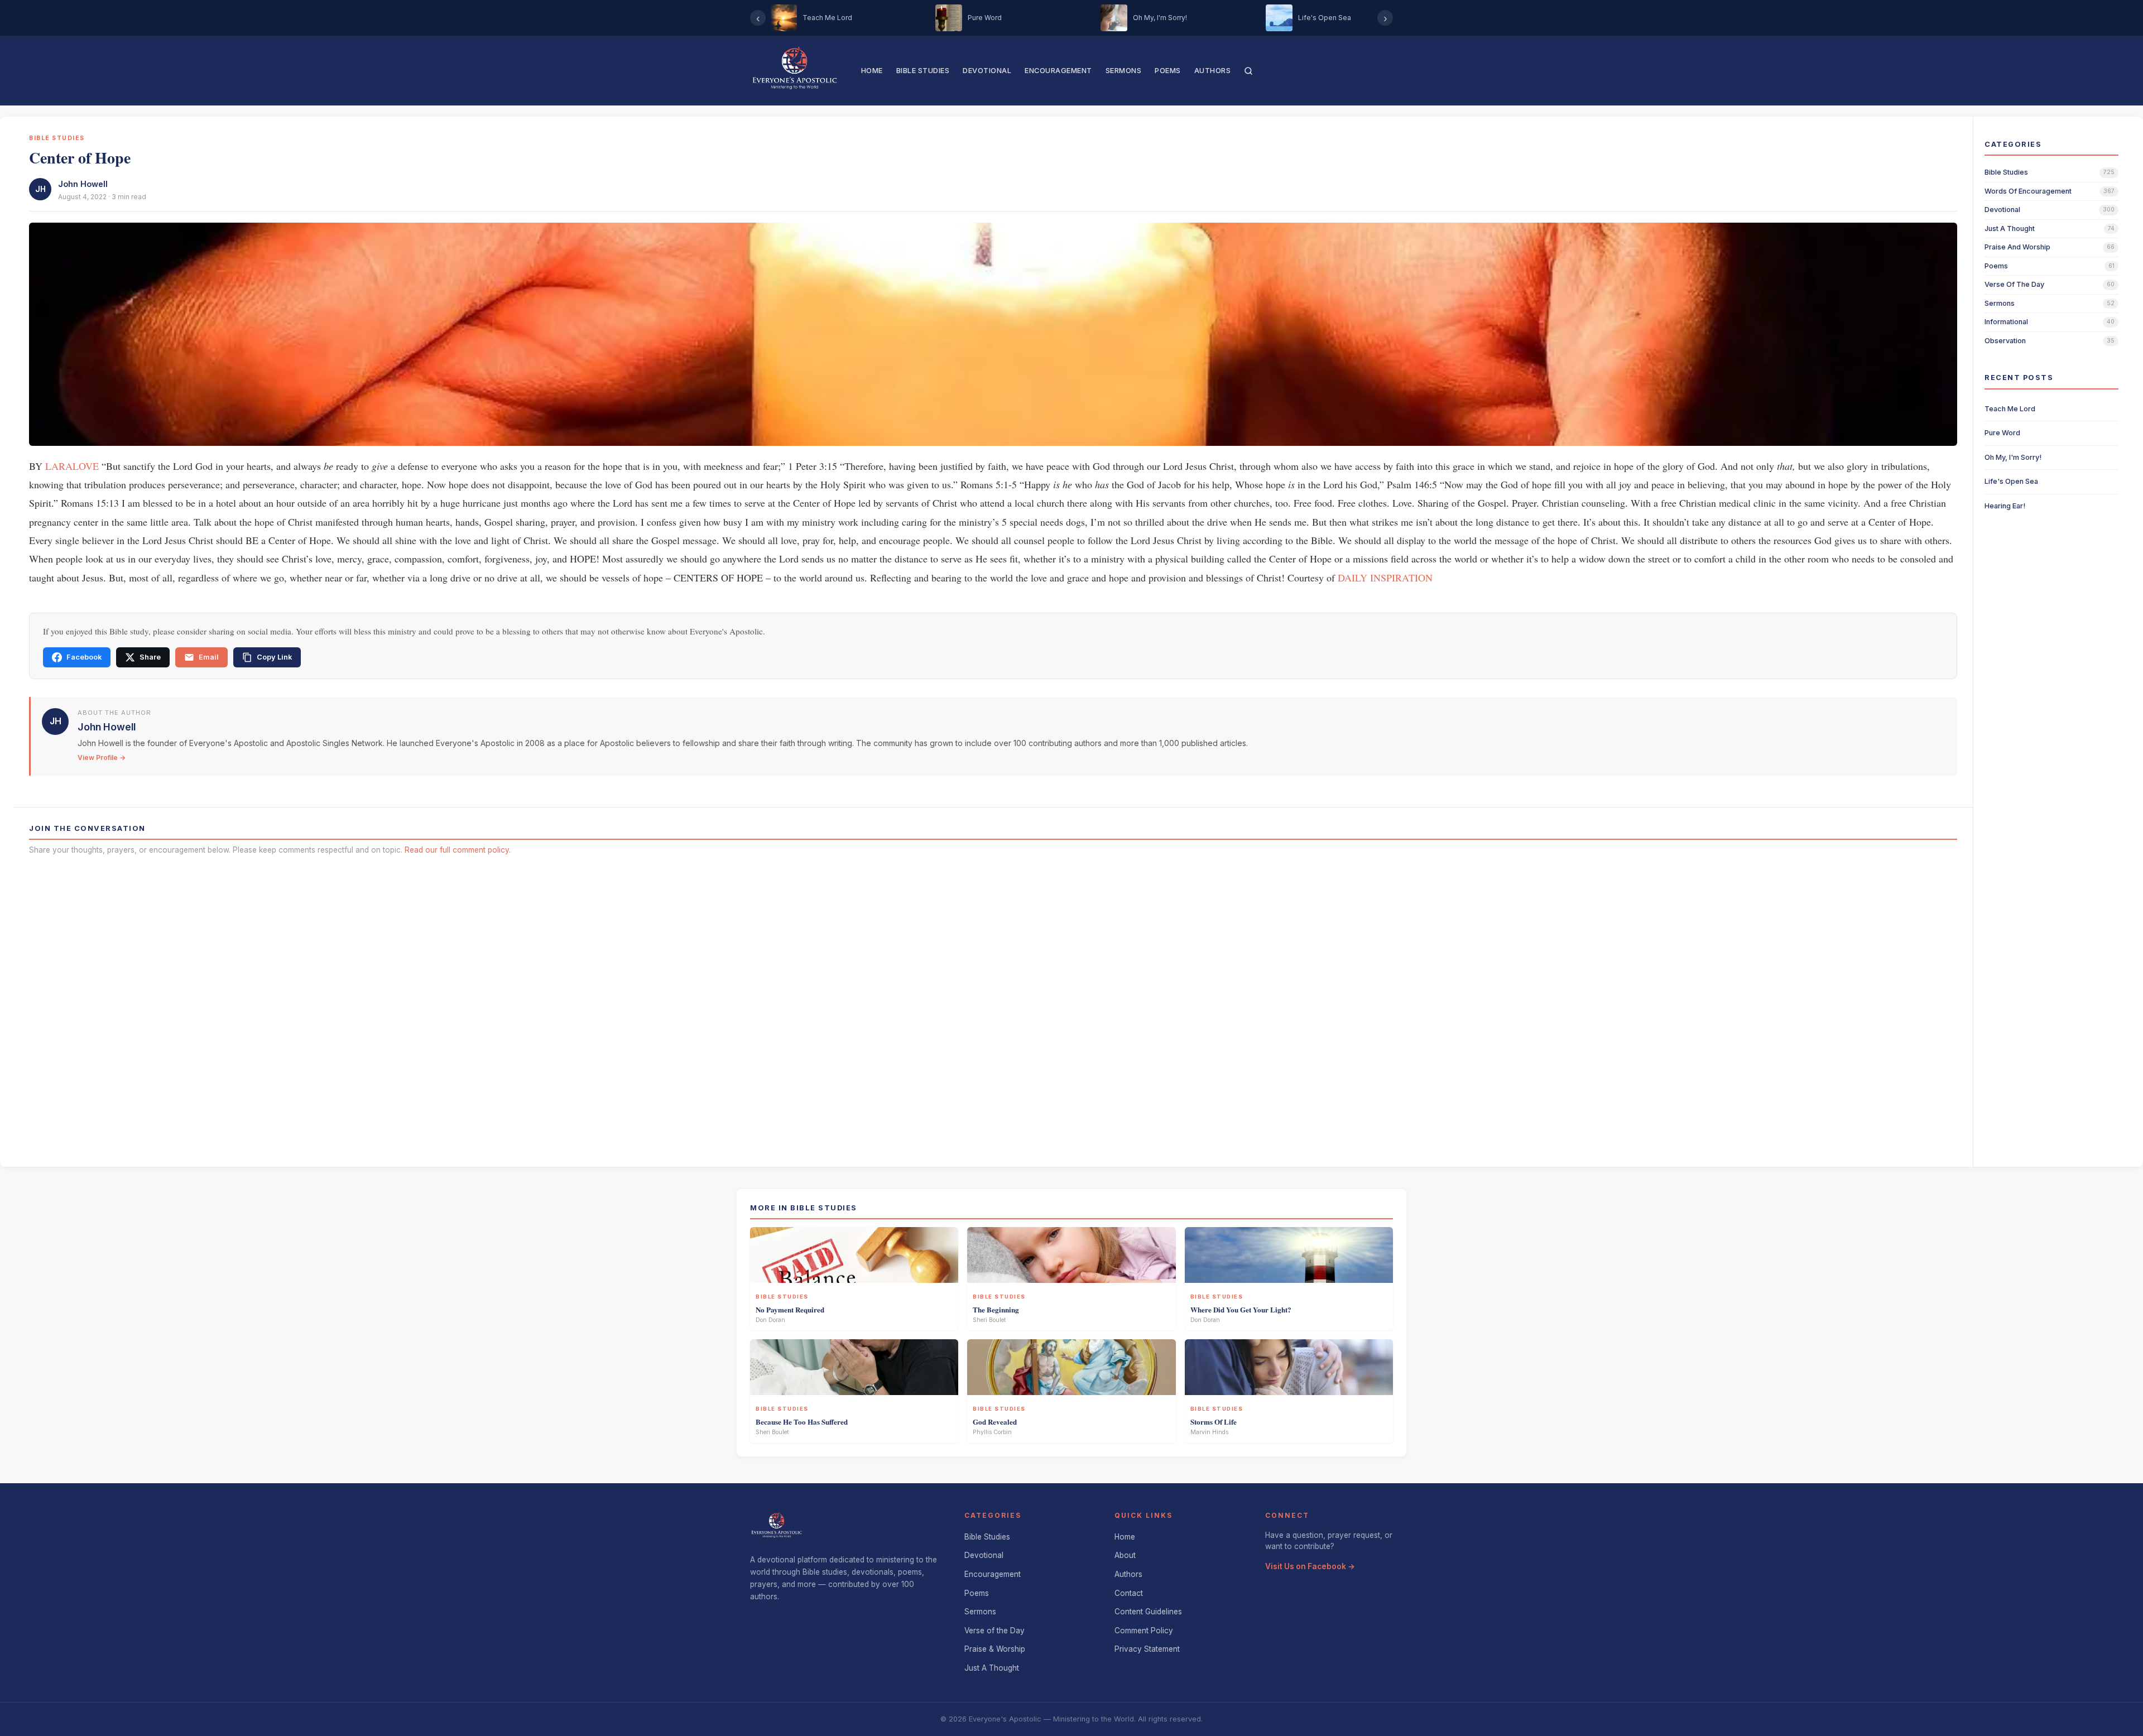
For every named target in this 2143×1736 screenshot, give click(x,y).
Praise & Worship (995, 1649)
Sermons (1124, 71)
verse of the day (2014, 284)
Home (872, 71)
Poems (1168, 71)
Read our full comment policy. (458, 850)
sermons (2000, 303)
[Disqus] (993, 1007)
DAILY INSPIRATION (1385, 578)
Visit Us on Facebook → (1310, 1566)
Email (209, 657)
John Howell (83, 184)
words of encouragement (2028, 191)
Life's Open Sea (2011, 481)
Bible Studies (923, 71)
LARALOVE (72, 466)
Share (150, 657)
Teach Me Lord (2010, 409)
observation (2005, 341)
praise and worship (2017, 247)
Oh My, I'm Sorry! (2013, 457)
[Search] (1248, 71)
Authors (1213, 71)
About (1125, 1555)
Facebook (84, 657)
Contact (1129, 1593)
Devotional (987, 71)
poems (1996, 266)
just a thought (2010, 229)
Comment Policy (1144, 1631)
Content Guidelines (1148, 1612)
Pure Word (2002, 433)
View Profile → (102, 758)
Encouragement (1058, 71)
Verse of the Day (994, 1631)
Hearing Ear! (2005, 506)
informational (2006, 322)
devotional (2002, 210)
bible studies (2006, 172)
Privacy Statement (1147, 1649)
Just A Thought (992, 1668)
